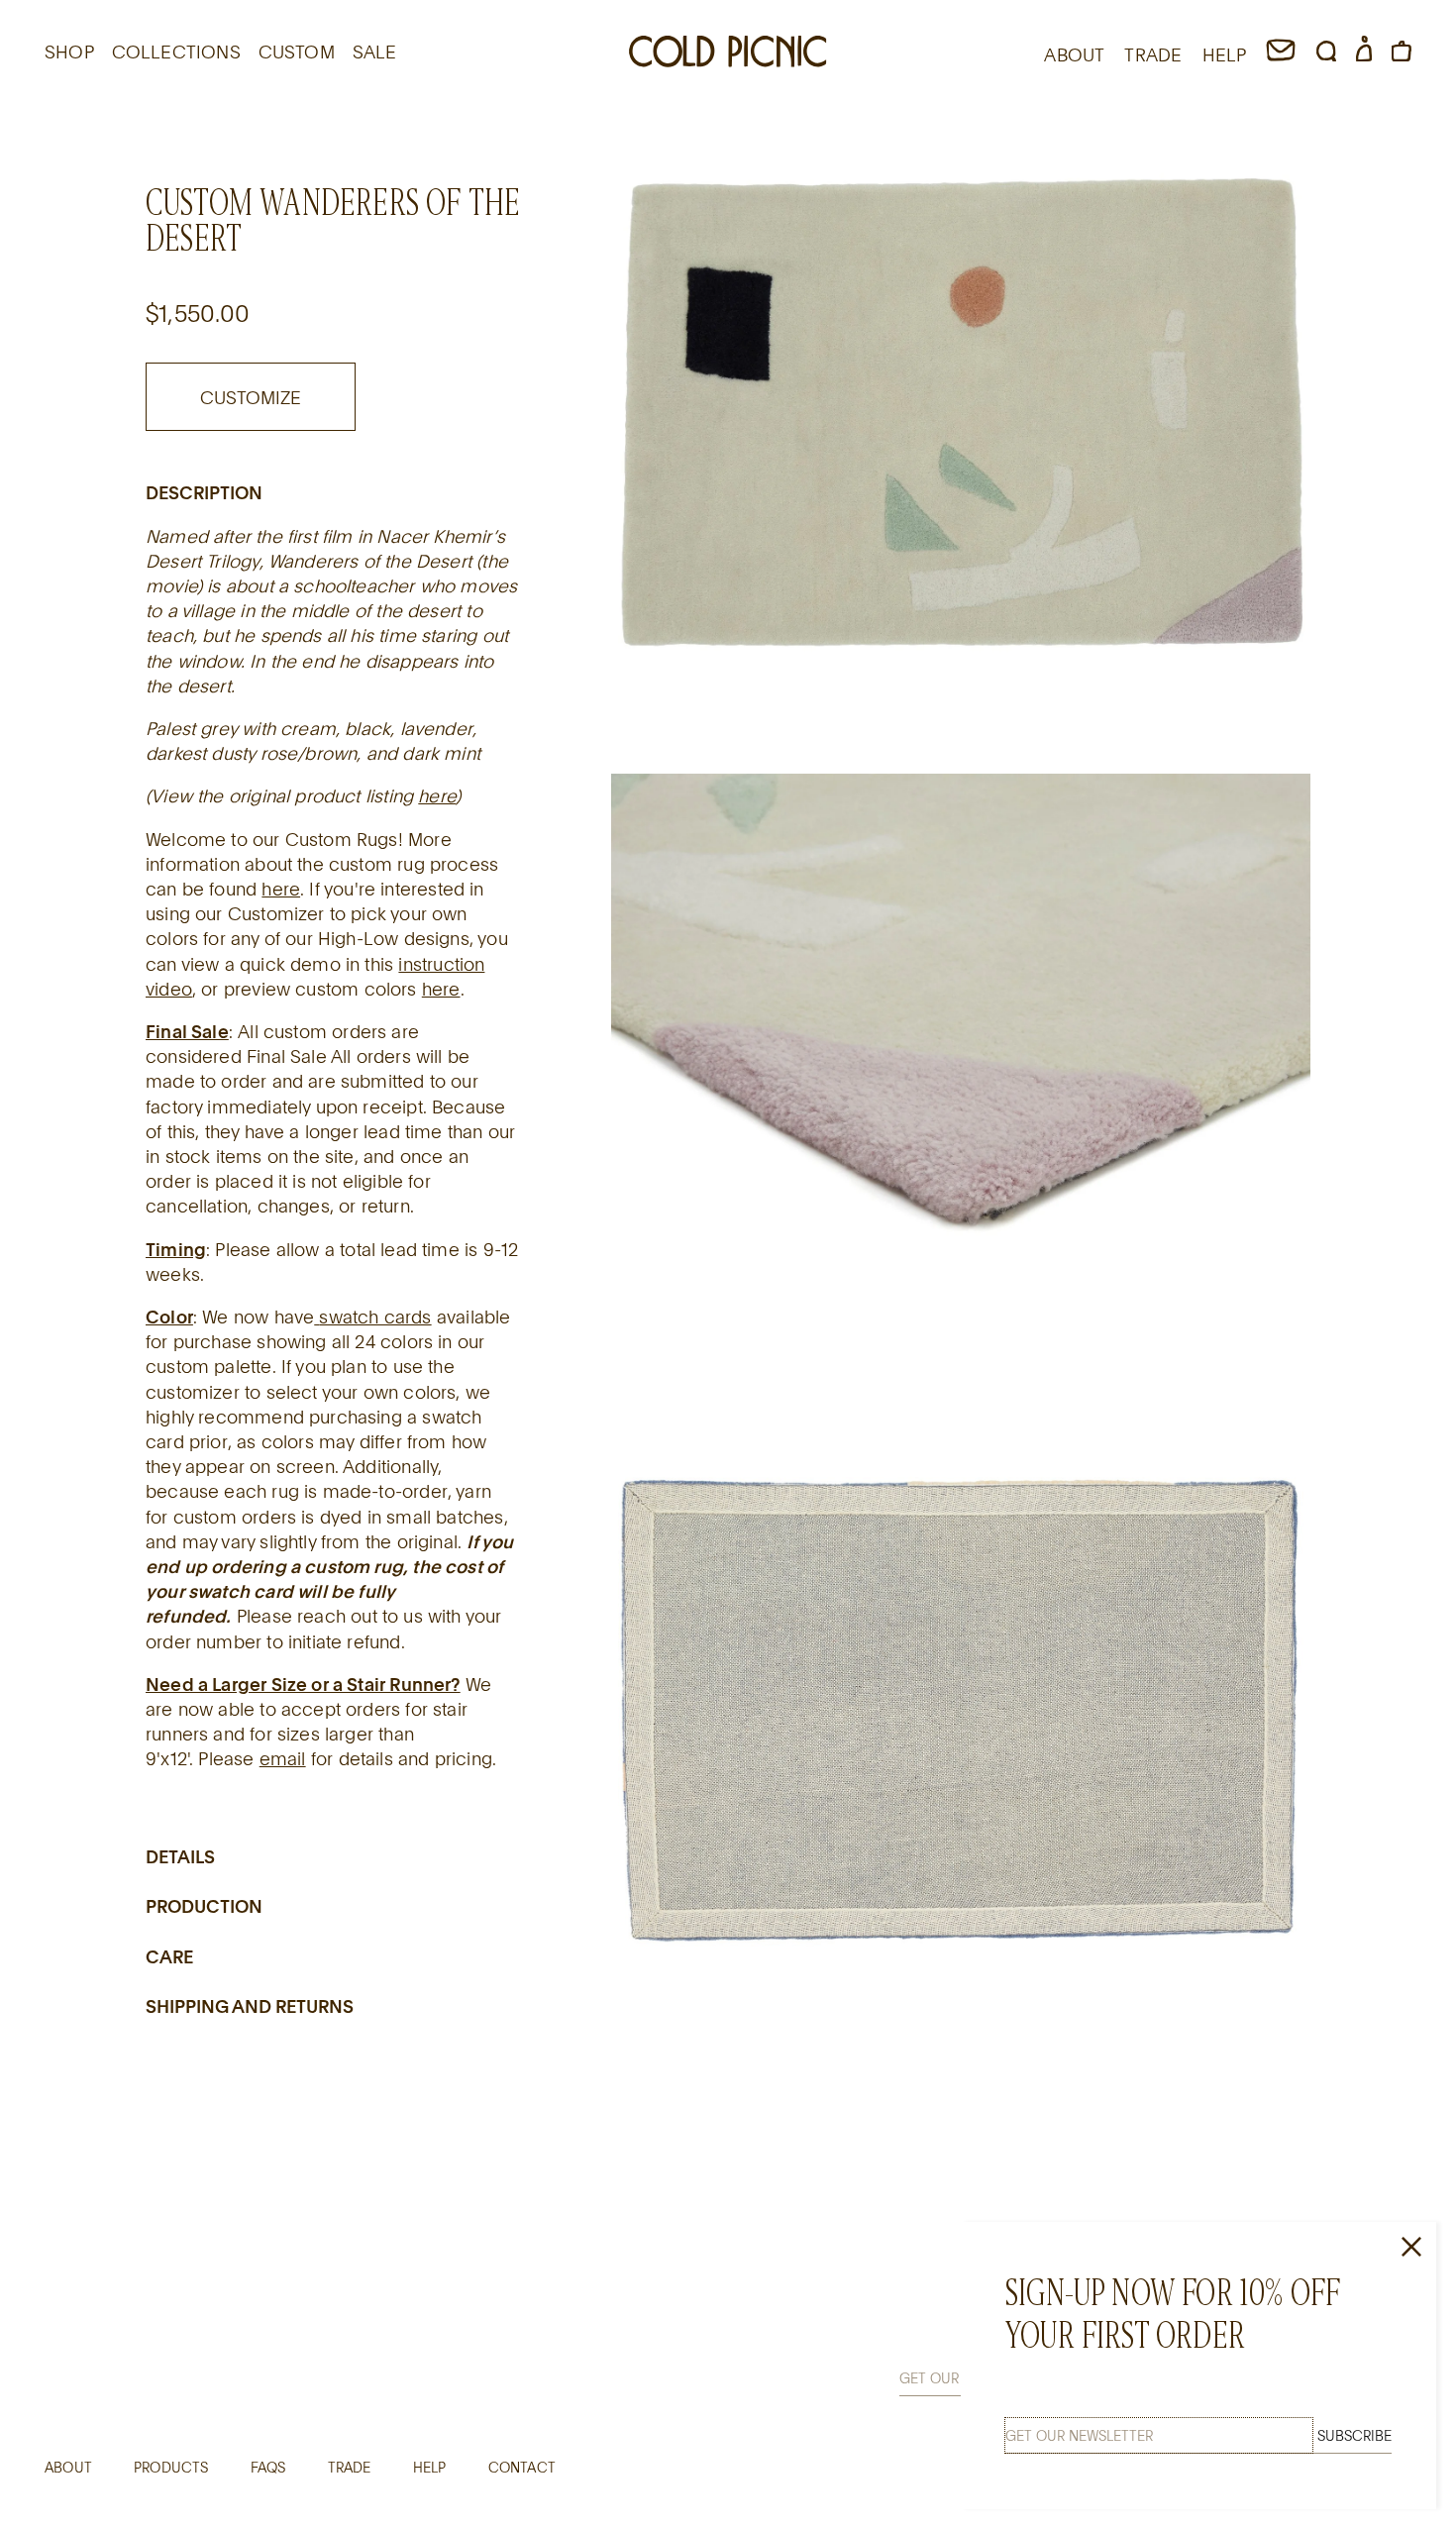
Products (171, 2467)
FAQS (268, 2467)
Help (430, 2467)
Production (204, 1906)
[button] (1326, 54)
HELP (1225, 54)
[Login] (1364, 54)
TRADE (1153, 54)
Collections (176, 52)
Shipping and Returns (250, 2006)
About (68, 2467)
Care (169, 1956)
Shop (69, 52)
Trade (350, 2467)
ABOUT (1074, 54)
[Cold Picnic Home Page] (728, 54)
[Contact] (1281, 54)
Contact (522, 2467)
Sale (375, 52)
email (283, 1758)
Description (204, 492)
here (437, 795)
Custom (297, 52)
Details (180, 1856)
